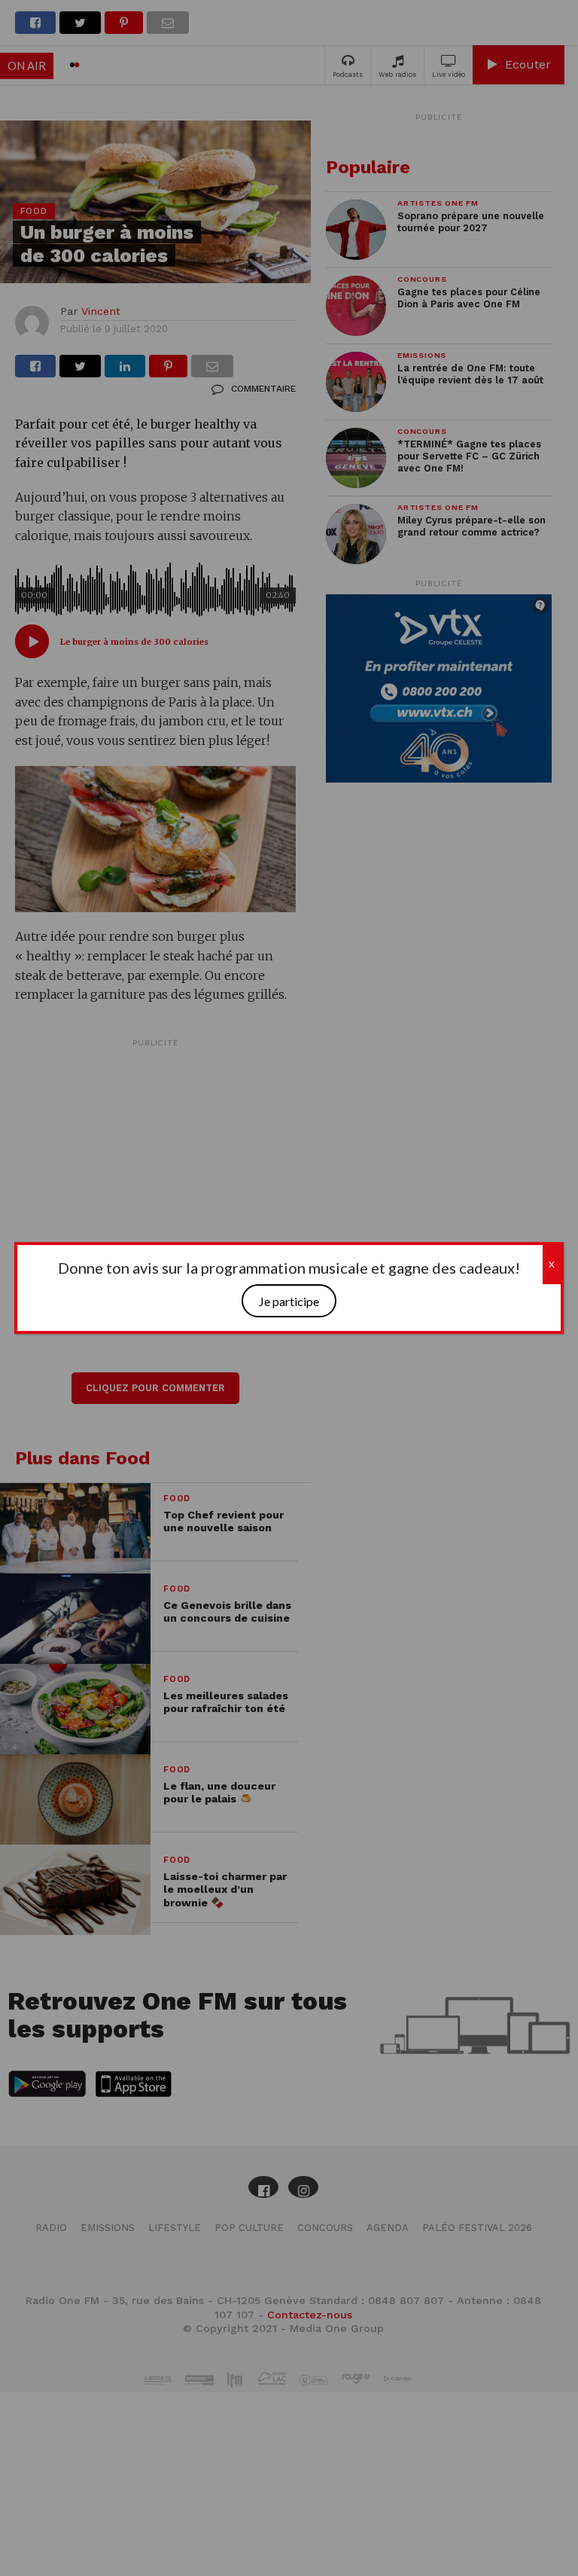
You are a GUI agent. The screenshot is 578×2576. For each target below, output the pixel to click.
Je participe (289, 1301)
